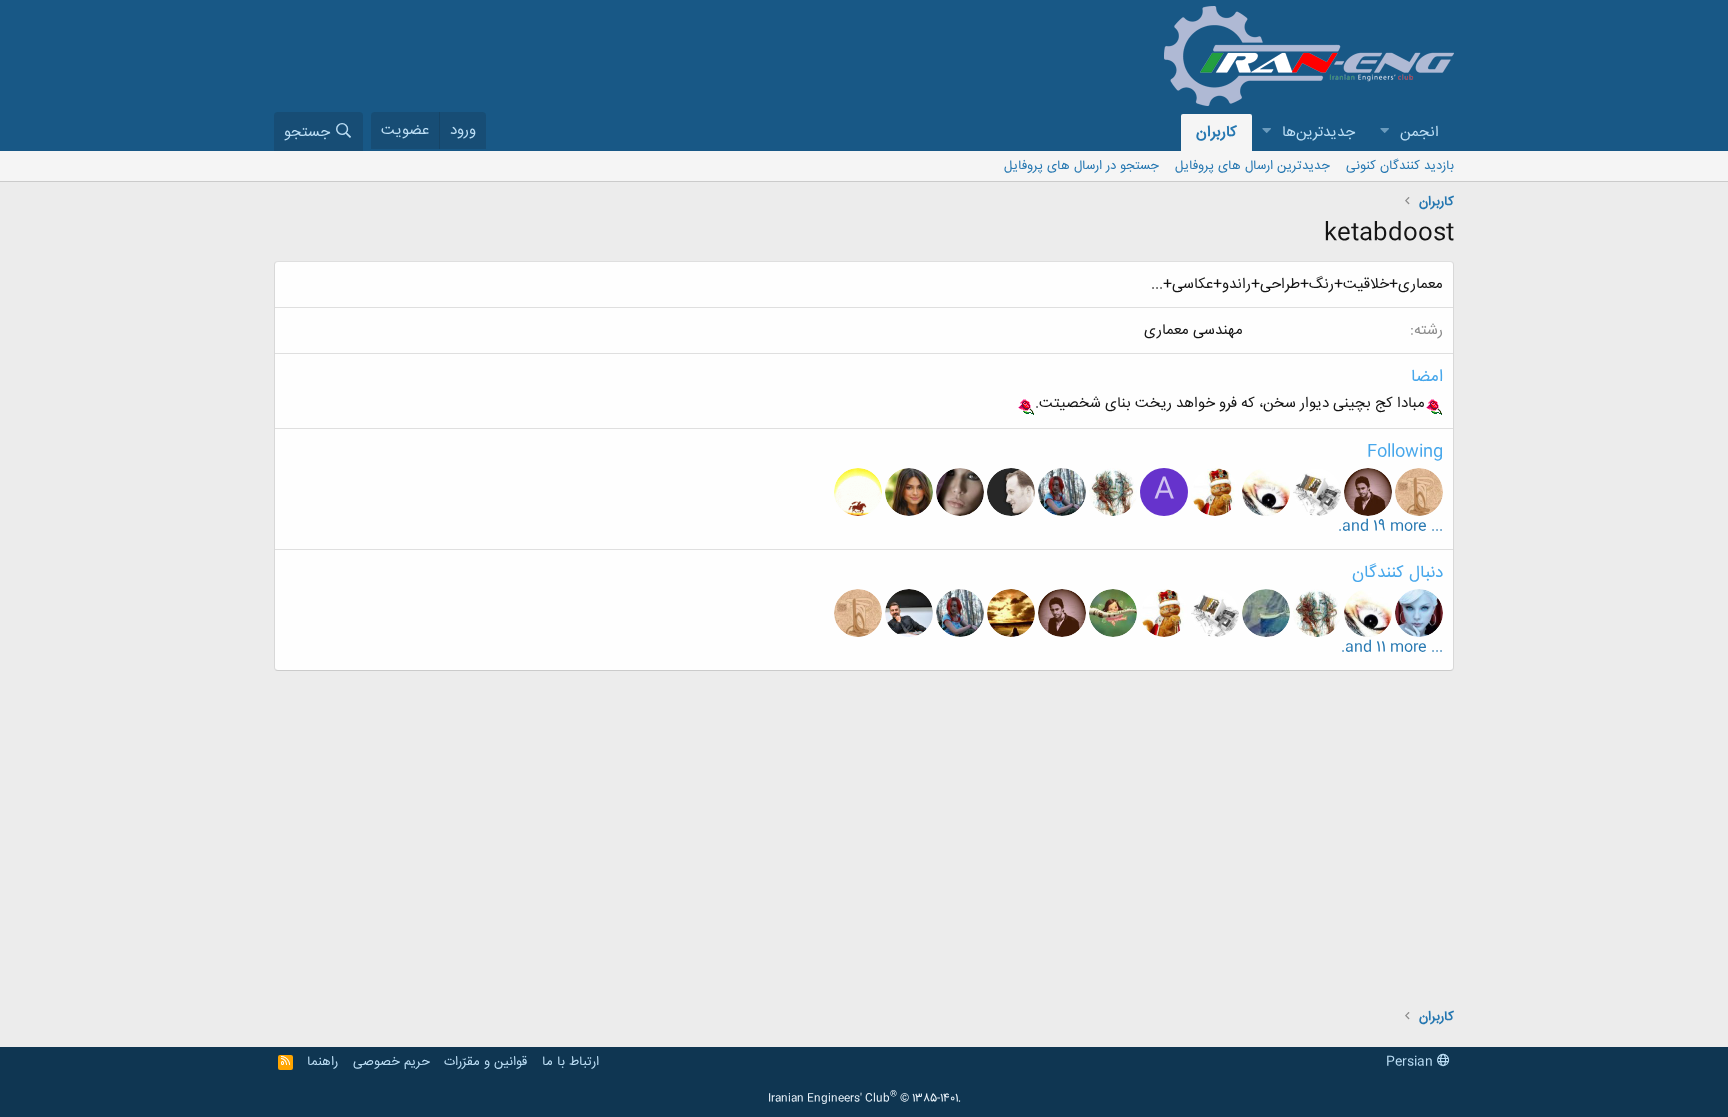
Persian (1411, 1062)
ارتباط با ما (570, 1062)
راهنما (322, 1062)
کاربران (1216, 132)
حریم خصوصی (391, 1062)
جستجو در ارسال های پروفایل (1081, 166)
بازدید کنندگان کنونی (1400, 166)
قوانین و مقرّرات (485, 1062)
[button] (1384, 132)
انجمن (1419, 132)
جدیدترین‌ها (1318, 132)
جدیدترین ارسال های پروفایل (1252, 166)
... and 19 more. (1390, 526)
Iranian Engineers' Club (864, 1099)
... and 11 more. (1392, 647)
